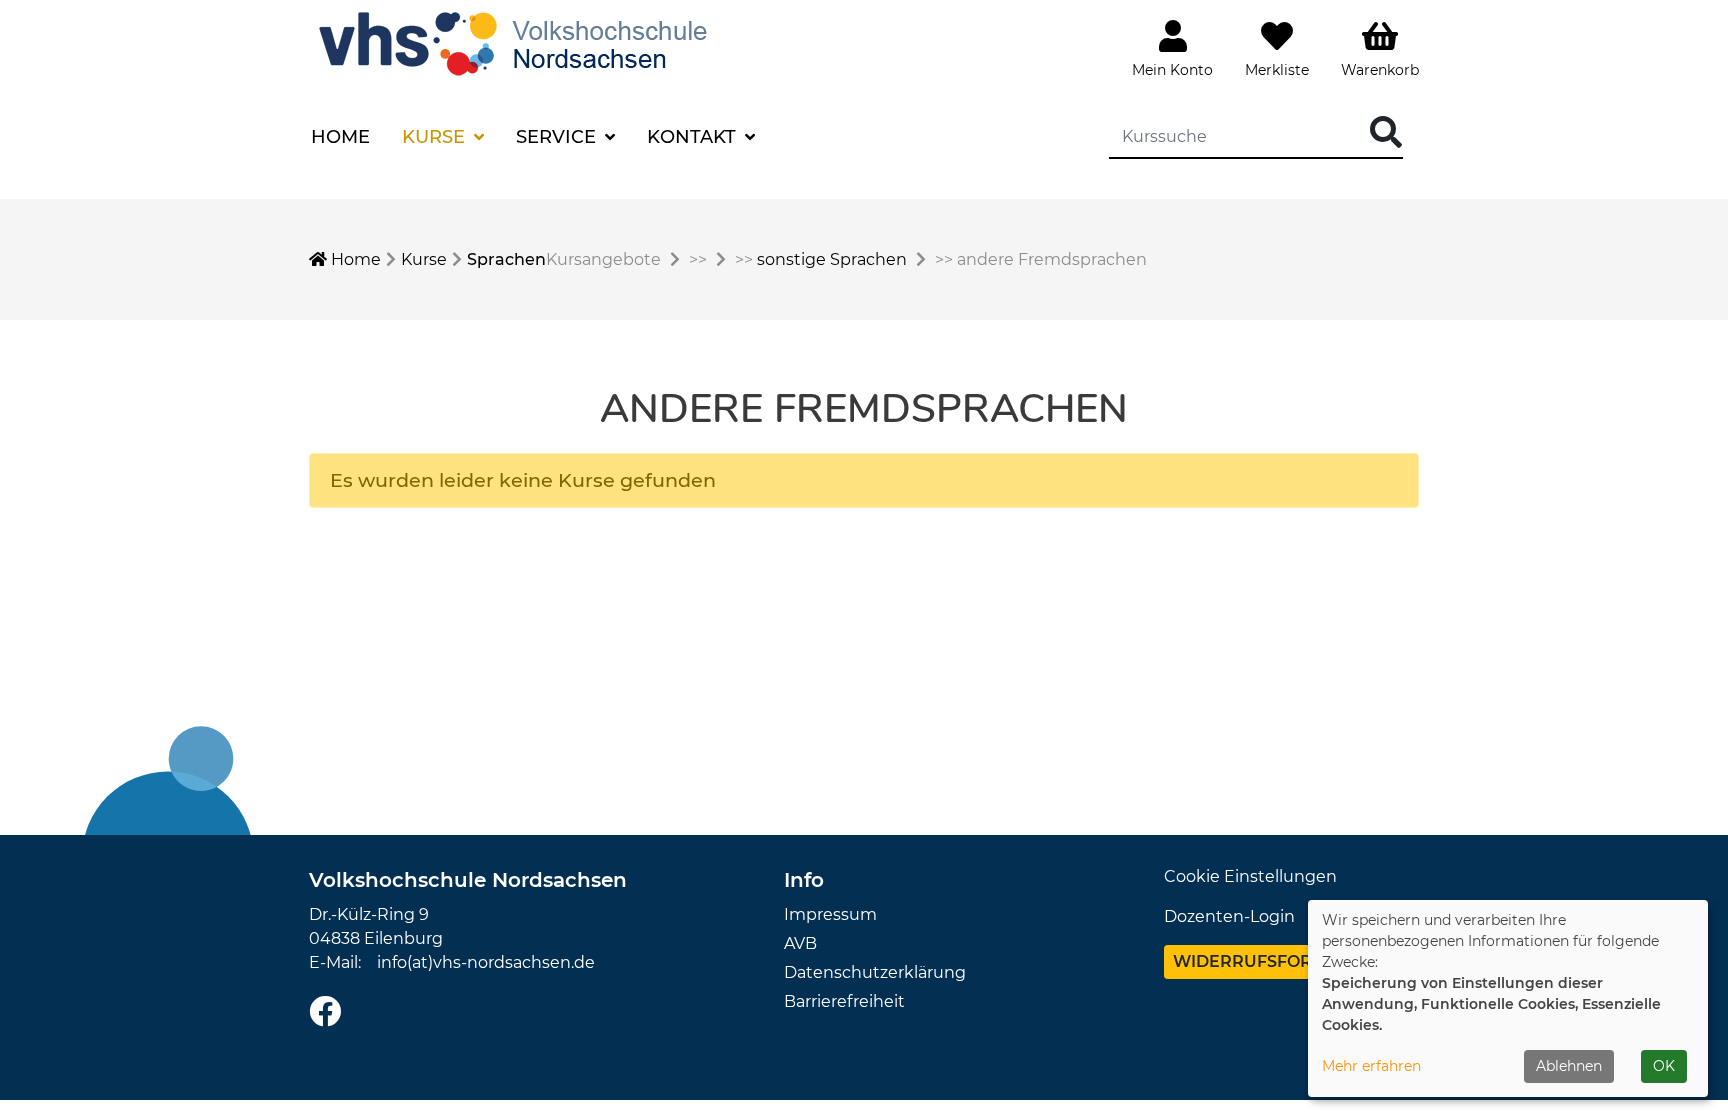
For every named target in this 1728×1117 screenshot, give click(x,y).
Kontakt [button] (694, 137)
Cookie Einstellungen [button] (1250, 876)
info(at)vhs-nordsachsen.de (486, 962)
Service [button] (558, 137)
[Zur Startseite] (518, 41)
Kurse (424, 259)
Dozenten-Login (1229, 916)
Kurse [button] (436, 137)
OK (1664, 1066)
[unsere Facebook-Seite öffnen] (325, 1012)
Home (340, 137)
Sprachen (506, 259)
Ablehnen (1569, 1066)
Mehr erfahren (1371, 1066)
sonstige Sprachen (832, 259)
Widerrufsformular (1273, 961)
